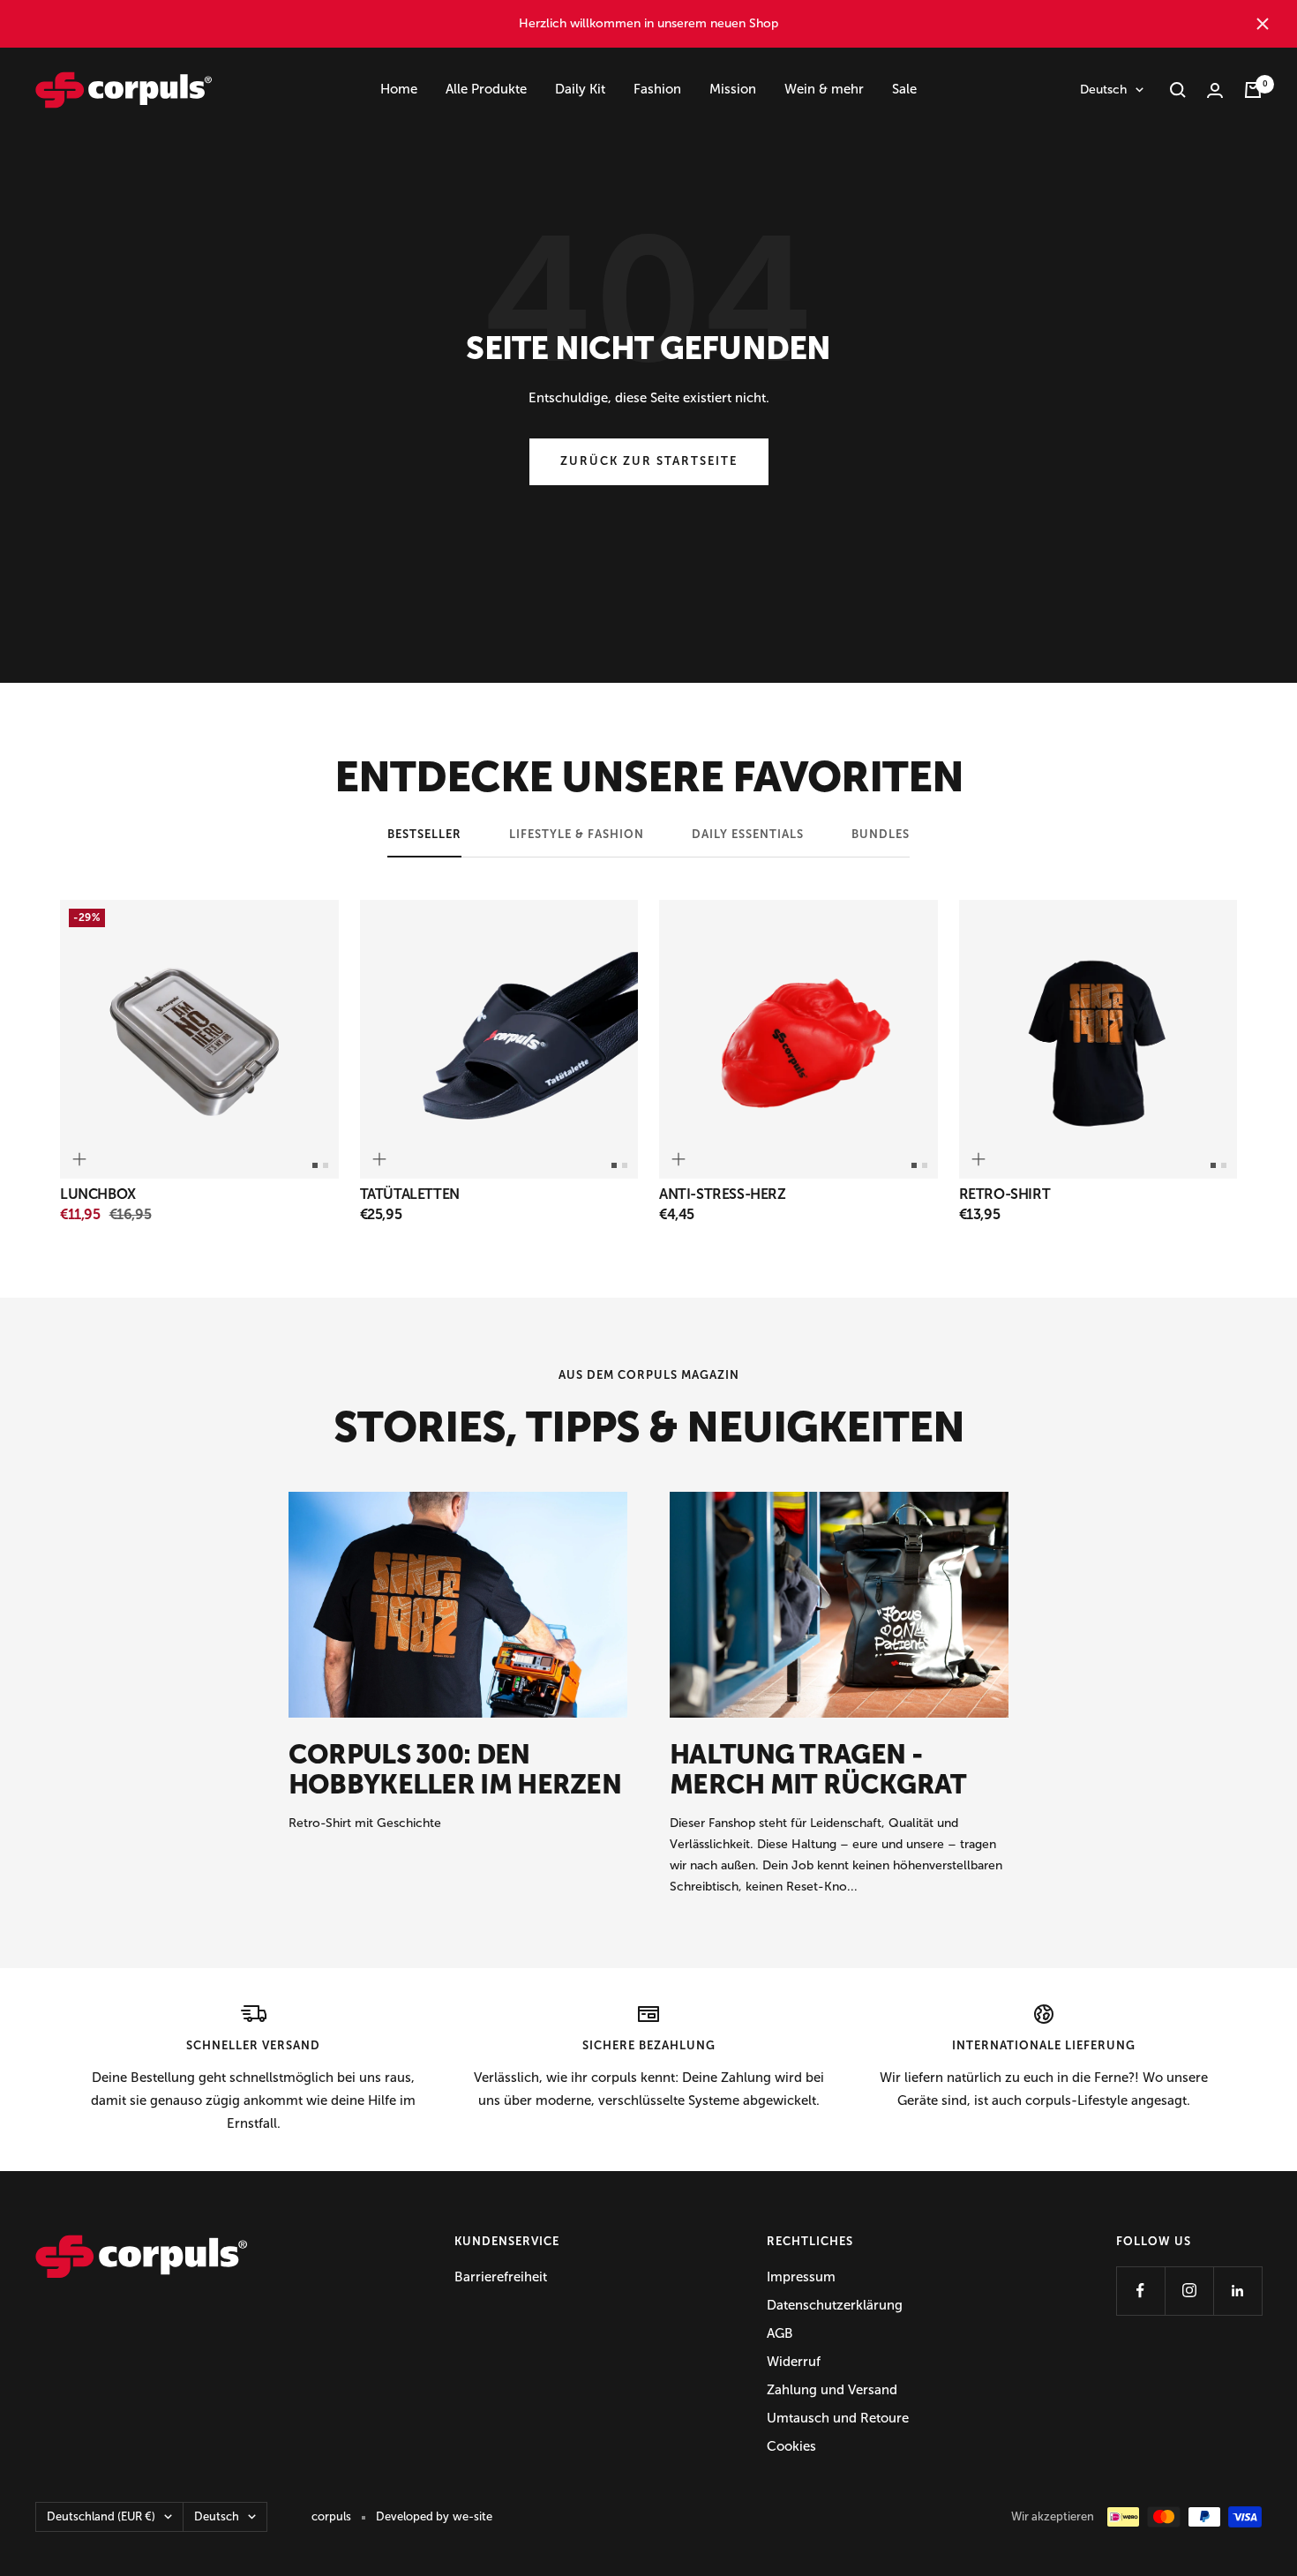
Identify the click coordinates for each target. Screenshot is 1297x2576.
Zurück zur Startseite (649, 461)
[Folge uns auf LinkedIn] (1237, 2291)
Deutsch (1103, 90)
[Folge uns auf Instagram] (1189, 2291)
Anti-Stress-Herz (723, 1194)
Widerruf (794, 2362)
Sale (904, 89)
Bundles (881, 834)
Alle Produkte (486, 89)
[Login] (1215, 90)
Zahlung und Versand (832, 2390)
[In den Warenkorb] (79, 1159)
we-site (472, 2516)
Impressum (801, 2277)
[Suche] (1178, 90)
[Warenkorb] (1253, 90)
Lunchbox (98, 1194)
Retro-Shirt (1005, 1194)
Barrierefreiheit (501, 2277)
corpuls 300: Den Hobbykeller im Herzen (455, 1769)
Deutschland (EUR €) (101, 2516)
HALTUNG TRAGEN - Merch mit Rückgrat (818, 1769)
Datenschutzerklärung (835, 2305)
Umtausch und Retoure (838, 2418)
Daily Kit (580, 89)
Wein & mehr (824, 89)
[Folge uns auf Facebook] (1140, 2291)
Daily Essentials (748, 834)
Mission (733, 89)
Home (399, 89)
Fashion (657, 89)
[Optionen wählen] (379, 1159)
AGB (780, 2333)
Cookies (791, 2446)
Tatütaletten (410, 1194)
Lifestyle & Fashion (577, 834)
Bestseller (424, 834)
